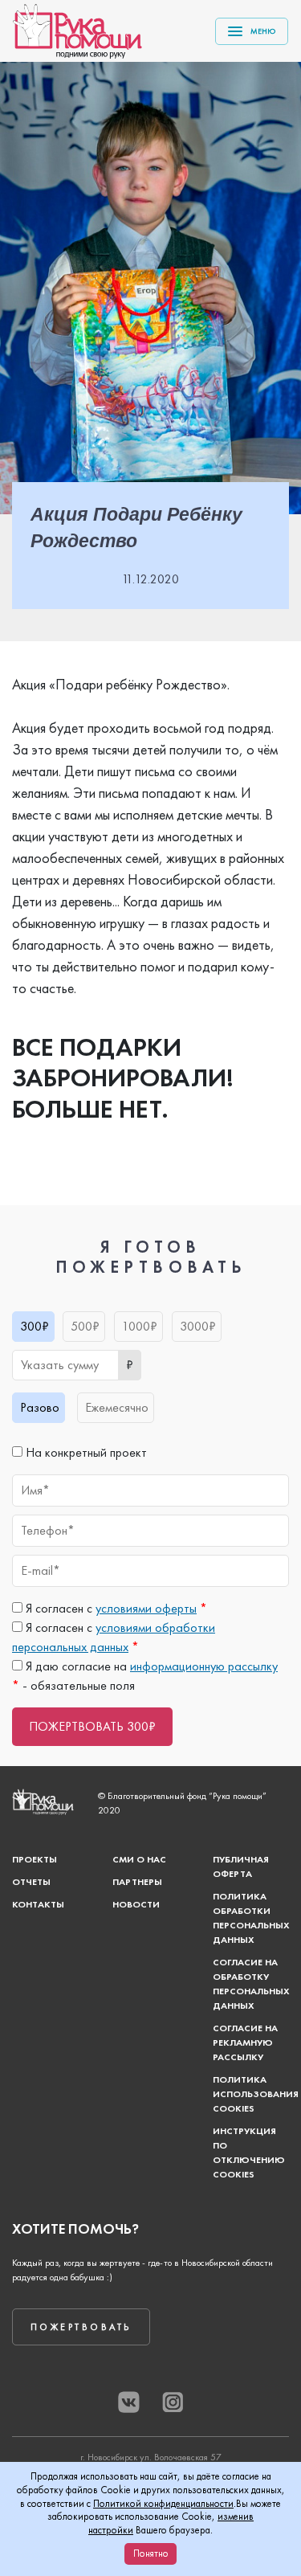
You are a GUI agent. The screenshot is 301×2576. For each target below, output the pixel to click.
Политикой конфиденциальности (163, 2503)
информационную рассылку (204, 1666)
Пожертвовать (81, 2327)
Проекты (35, 1859)
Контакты (38, 1904)
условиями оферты (146, 1608)
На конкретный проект (85, 1452)
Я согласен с (115, 1608)
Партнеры (137, 1882)
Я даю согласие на (150, 1666)
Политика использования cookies (256, 2094)
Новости (136, 1904)
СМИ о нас (139, 1859)
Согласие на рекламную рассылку (245, 2042)
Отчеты (31, 1882)
